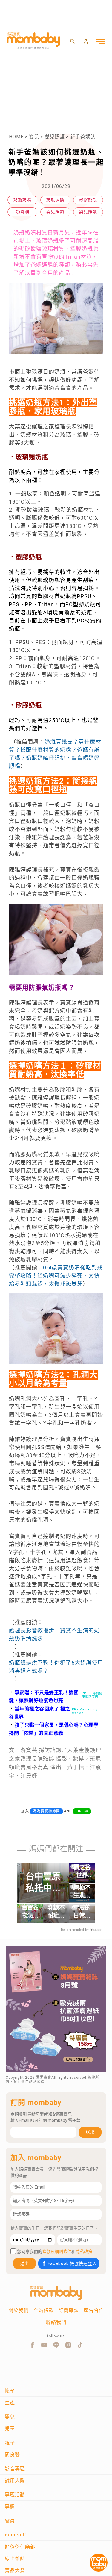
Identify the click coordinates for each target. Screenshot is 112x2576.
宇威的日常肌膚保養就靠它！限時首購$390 (82, 1912)
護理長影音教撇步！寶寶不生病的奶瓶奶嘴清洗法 (54, 1634)
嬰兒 (34, 137)
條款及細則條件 (57, 2251)
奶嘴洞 (23, 212)
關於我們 (19, 2310)
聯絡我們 (56, 2322)
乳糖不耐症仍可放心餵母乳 (56, 1912)
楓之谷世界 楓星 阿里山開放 (82, 1872)
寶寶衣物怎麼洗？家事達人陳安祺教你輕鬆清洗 (30, 1912)
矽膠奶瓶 (88, 200)
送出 (90, 2132)
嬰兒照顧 (55, 212)
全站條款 (44, 2310)
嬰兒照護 (55, 137)
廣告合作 (94, 2310)
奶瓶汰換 (55, 200)
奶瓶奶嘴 (22, 200)
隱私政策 (84, 2251)
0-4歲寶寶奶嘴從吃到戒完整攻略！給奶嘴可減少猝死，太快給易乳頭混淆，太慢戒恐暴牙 (56, 1276)
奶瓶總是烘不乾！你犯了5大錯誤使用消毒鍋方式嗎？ (56, 1667)
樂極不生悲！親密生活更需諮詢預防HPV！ (82, 1892)
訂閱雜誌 (69, 2310)
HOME (16, 137)
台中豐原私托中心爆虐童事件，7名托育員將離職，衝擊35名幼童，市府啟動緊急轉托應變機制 (43, 1882)
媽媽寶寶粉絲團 (46, 1811)
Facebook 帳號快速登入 (72, 2263)
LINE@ (82, 1811)
